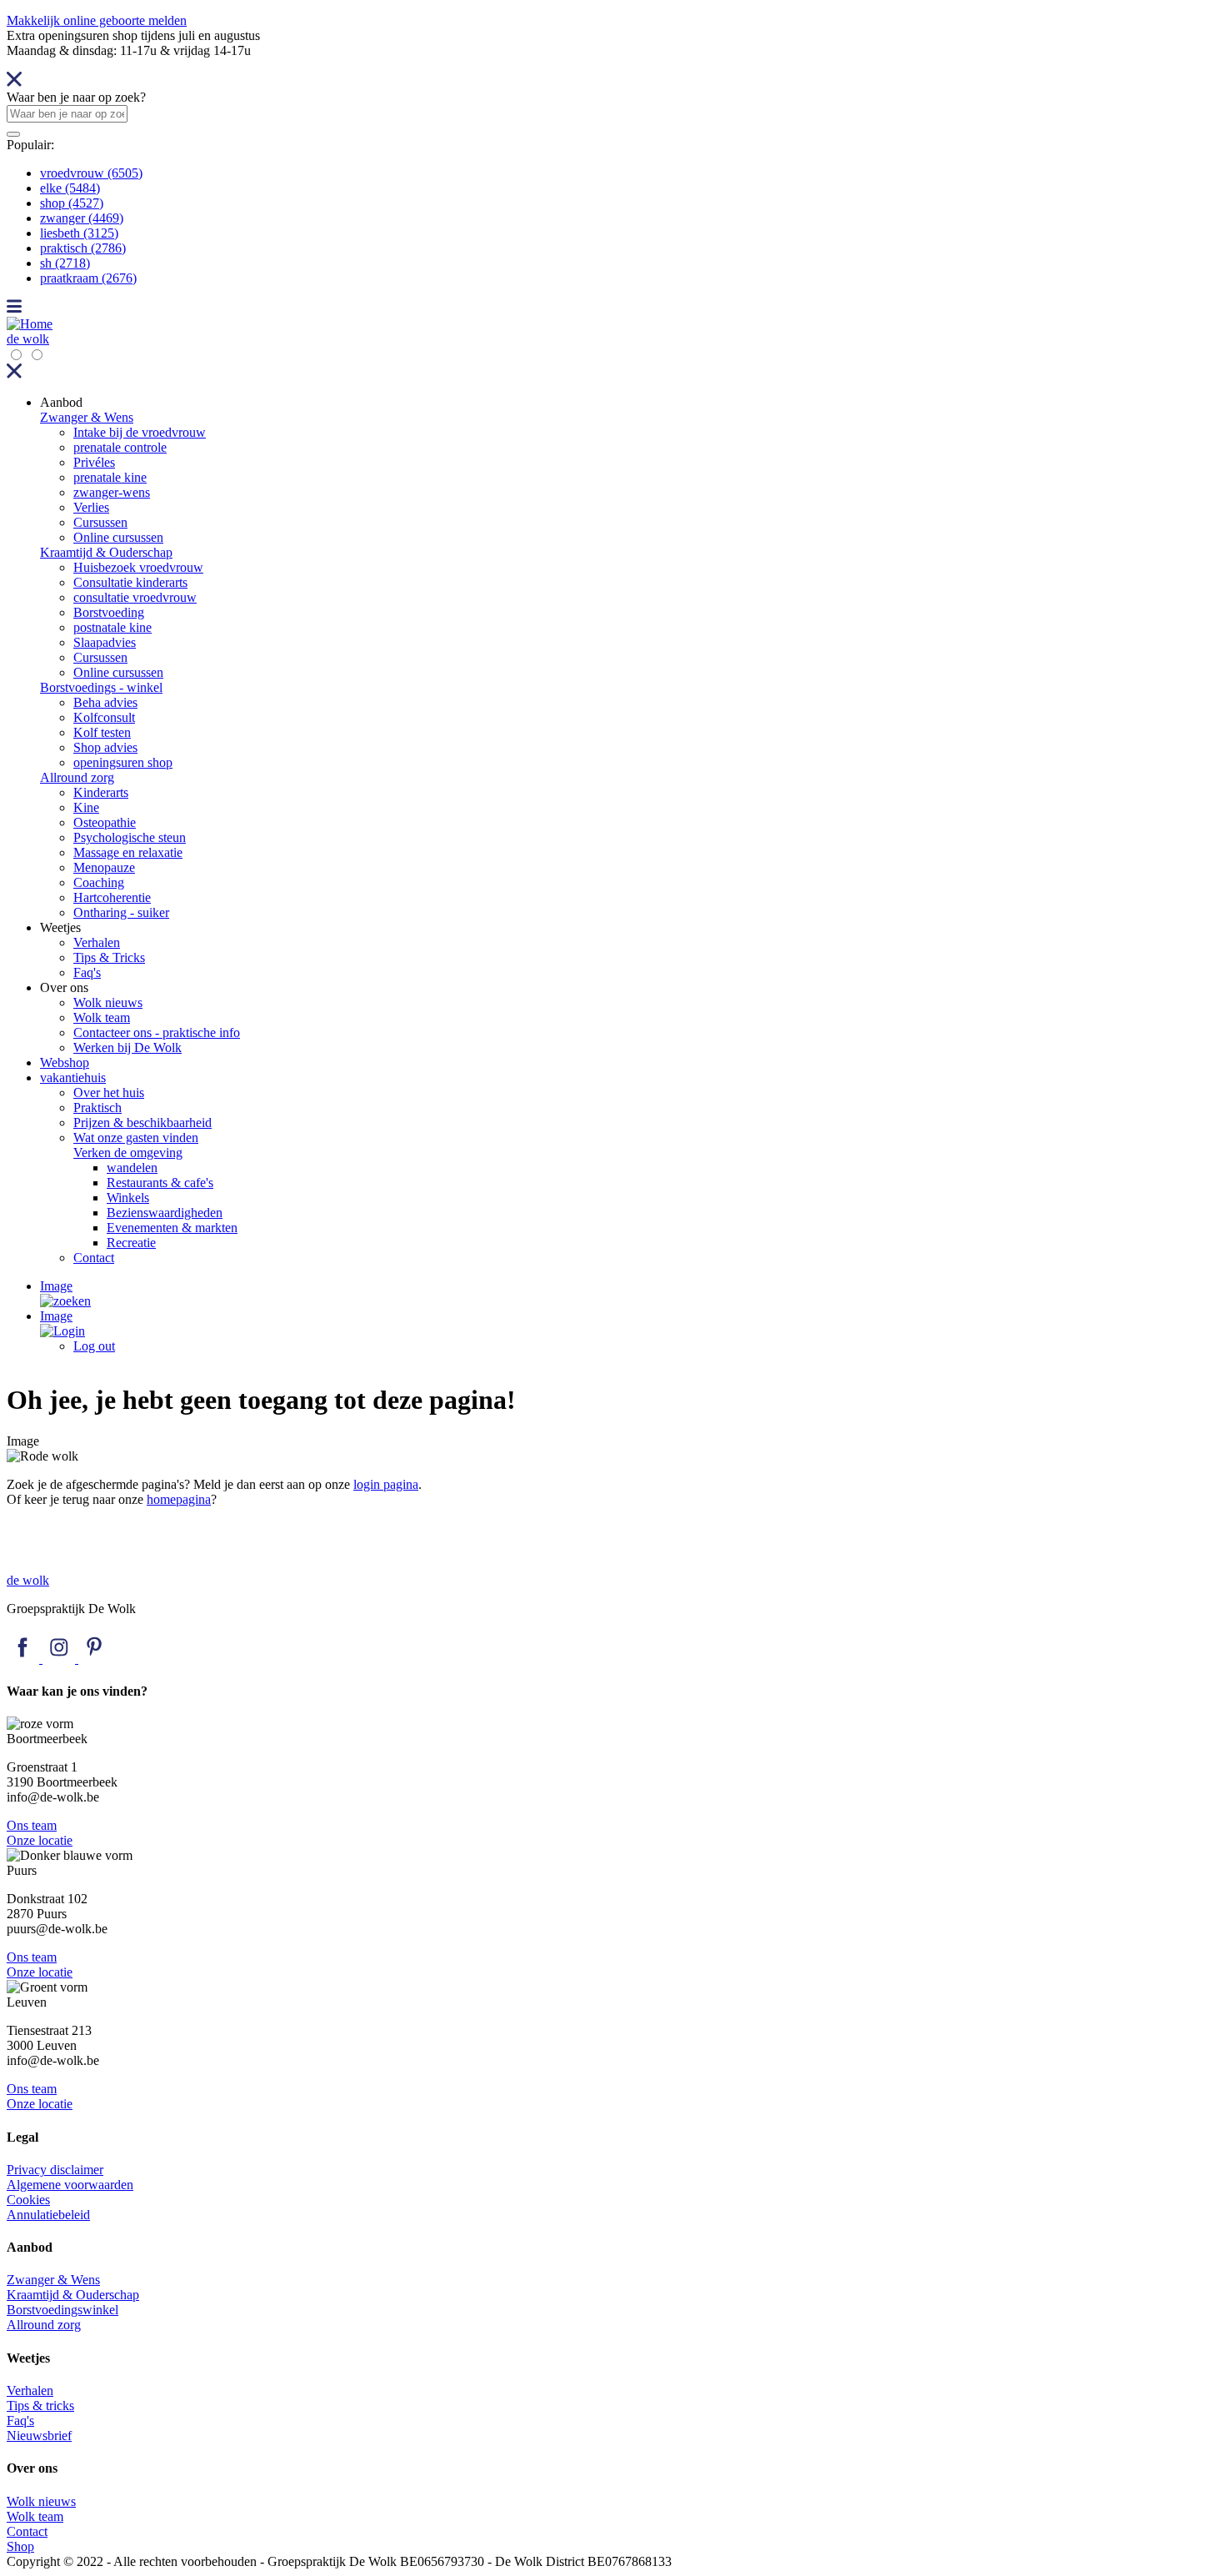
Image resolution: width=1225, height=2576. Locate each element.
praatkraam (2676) (88, 278)
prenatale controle (120, 447)
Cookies (28, 2200)
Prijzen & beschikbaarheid (142, 1123)
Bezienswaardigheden (165, 1213)
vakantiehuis (73, 1078)
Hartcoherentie (112, 897)
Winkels (128, 1198)
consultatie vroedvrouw (135, 597)
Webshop (65, 1062)
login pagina (386, 1484)
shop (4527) (72, 203)
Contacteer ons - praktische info (157, 1032)
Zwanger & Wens (87, 417)
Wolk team (102, 1017)
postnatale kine (112, 627)
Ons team (32, 1825)
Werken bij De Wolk (127, 1047)
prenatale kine (110, 477)
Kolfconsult (104, 717)
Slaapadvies (105, 642)
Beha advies (105, 702)
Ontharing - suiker (121, 912)
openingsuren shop (123, 762)
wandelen (132, 1168)
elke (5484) (70, 188)
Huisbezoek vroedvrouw (138, 567)
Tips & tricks (40, 2406)
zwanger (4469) (82, 218)
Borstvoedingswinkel (62, 2310)
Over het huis (109, 1093)
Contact (94, 1258)
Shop (20, 2546)
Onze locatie (40, 1840)
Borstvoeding (109, 612)
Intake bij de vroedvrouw (140, 432)
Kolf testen (102, 732)
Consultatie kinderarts (130, 582)
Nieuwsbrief (39, 2436)
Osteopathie (105, 822)
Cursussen (100, 522)
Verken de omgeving (128, 1153)
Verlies (91, 507)
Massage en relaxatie (128, 852)
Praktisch (97, 1108)
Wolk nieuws (108, 1002)
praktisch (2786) (83, 248)
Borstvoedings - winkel (101, 687)
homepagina (179, 1499)
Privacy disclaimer (55, 2170)
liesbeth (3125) (79, 233)
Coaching (99, 882)
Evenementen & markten (172, 1228)
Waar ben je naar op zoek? (76, 97)
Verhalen (97, 942)
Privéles (94, 462)
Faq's (87, 972)
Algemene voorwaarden (70, 2185)
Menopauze (104, 867)
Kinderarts (101, 792)
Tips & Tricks (109, 957)
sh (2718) (65, 263)
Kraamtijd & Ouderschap (106, 552)
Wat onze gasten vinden (136, 1138)
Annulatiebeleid (48, 2215)
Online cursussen (118, 537)
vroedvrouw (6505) (91, 173)
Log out (94, 1346)
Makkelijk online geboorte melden (97, 20)
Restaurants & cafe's (160, 1183)
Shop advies (105, 747)
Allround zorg (77, 777)
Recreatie (131, 1243)
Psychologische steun (130, 837)
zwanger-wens (112, 492)
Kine (86, 807)
